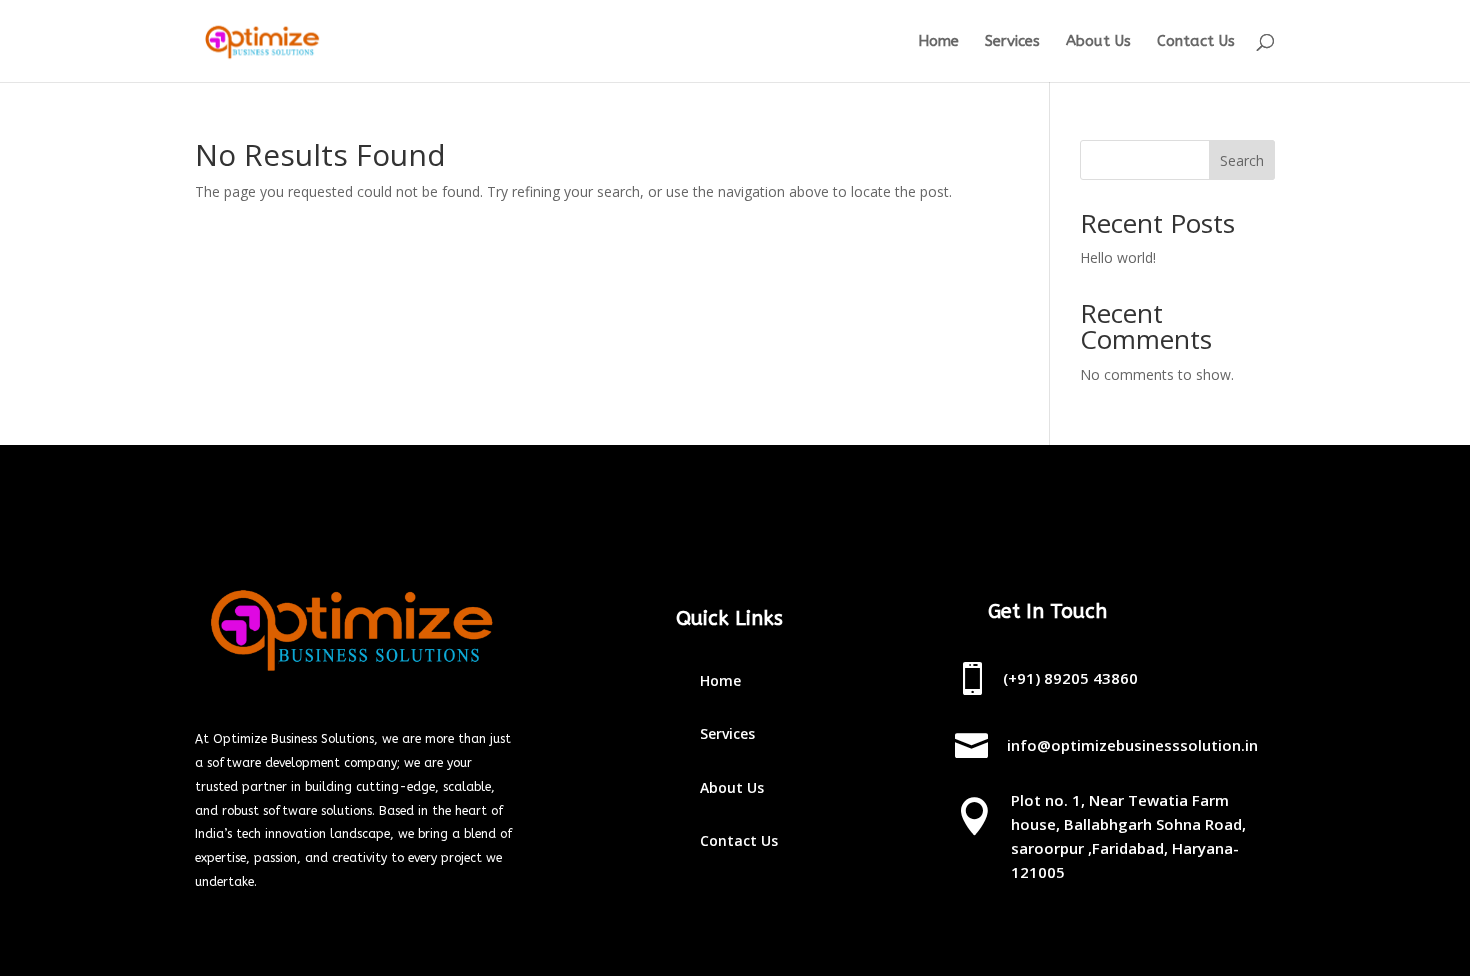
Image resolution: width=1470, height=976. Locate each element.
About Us (1098, 42)
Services (1012, 42)
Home (938, 42)
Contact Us (1196, 42)
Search (1242, 160)
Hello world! (1118, 257)
